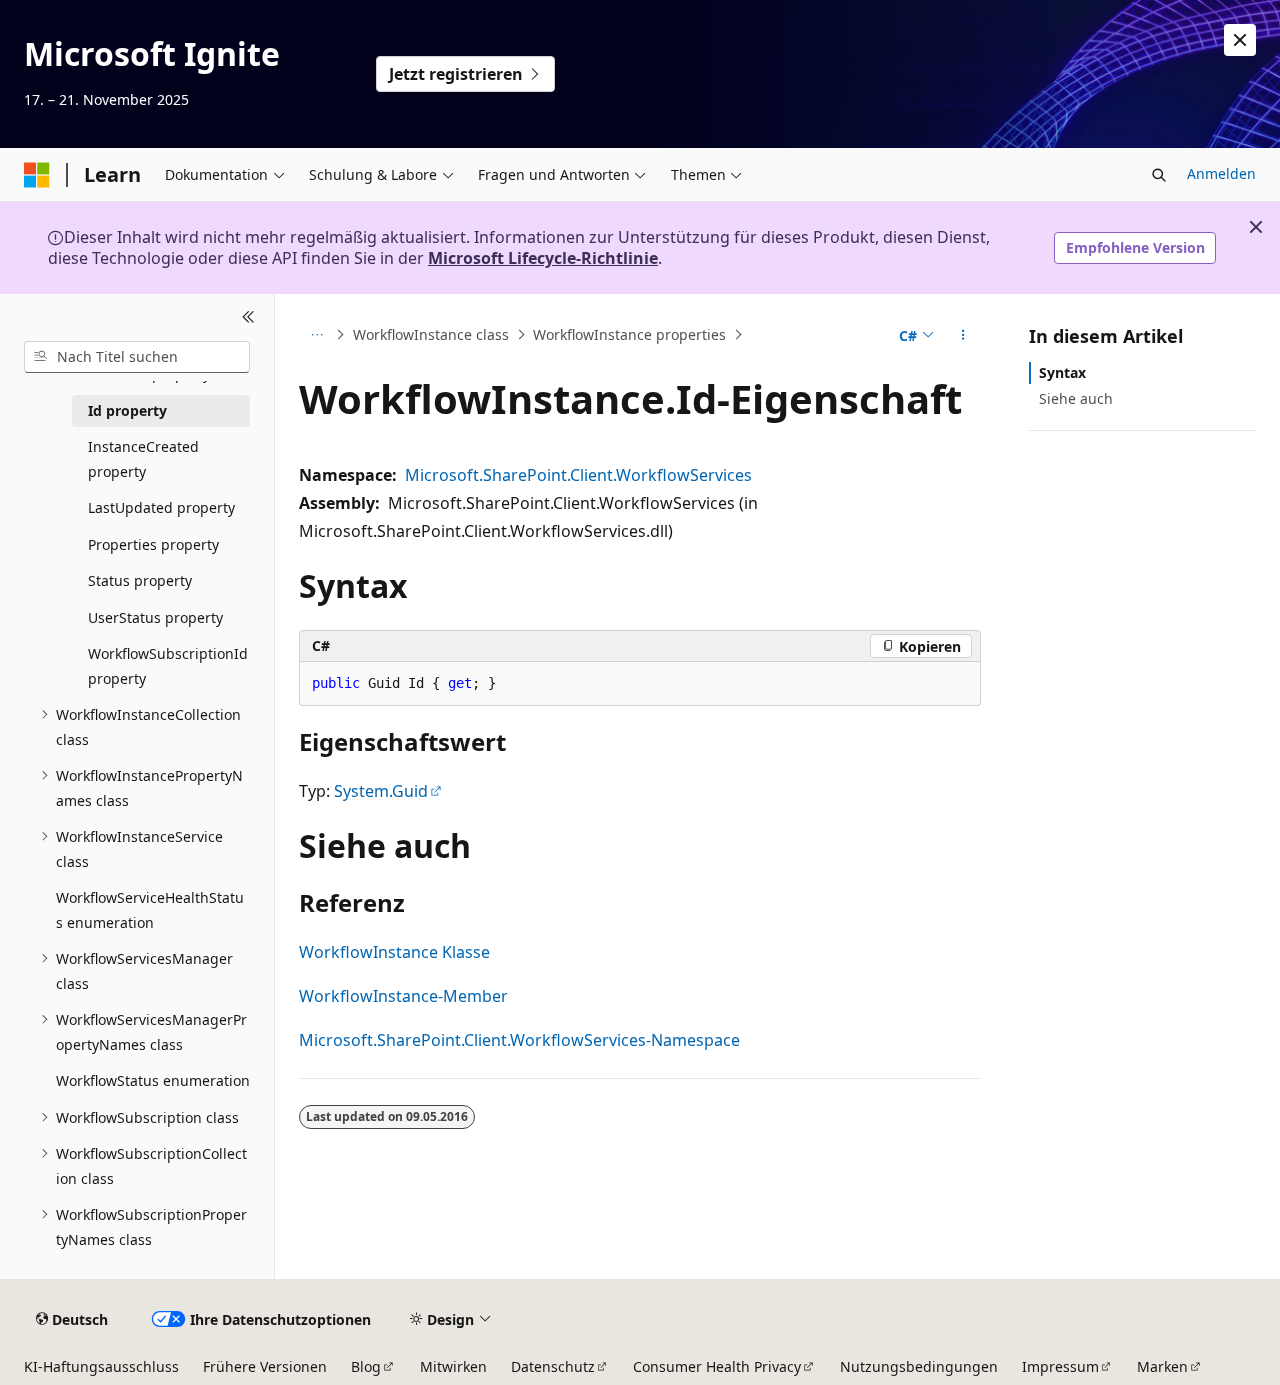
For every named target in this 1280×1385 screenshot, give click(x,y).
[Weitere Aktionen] (963, 335)
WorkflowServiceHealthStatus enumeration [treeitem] (150, 910)
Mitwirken (453, 1366)
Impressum (1060, 1366)
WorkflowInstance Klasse (394, 952)
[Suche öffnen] (1159, 175)
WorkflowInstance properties (629, 334)
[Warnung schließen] (1240, 40)
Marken (1162, 1366)
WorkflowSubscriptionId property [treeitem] (168, 666)
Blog (366, 1366)
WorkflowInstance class (431, 334)
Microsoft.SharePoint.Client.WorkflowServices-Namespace (519, 1040)
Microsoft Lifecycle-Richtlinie (543, 258)
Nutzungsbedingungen (919, 1366)
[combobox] (137, 357)
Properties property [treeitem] (153, 544)
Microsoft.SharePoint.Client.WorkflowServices (578, 475)
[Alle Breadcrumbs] (316, 335)
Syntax (1062, 372)
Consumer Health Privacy (717, 1366)
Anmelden (1221, 173)
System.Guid (381, 791)
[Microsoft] (37, 175)
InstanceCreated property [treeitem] (143, 459)
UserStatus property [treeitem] (155, 617)
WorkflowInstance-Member (403, 996)
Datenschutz (553, 1366)
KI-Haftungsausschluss (101, 1366)
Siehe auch (1076, 398)
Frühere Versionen (265, 1366)
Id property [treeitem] (127, 410)
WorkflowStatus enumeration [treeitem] (153, 1080)
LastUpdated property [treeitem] (161, 507)
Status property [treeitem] (140, 580)
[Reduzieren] (248, 318)
